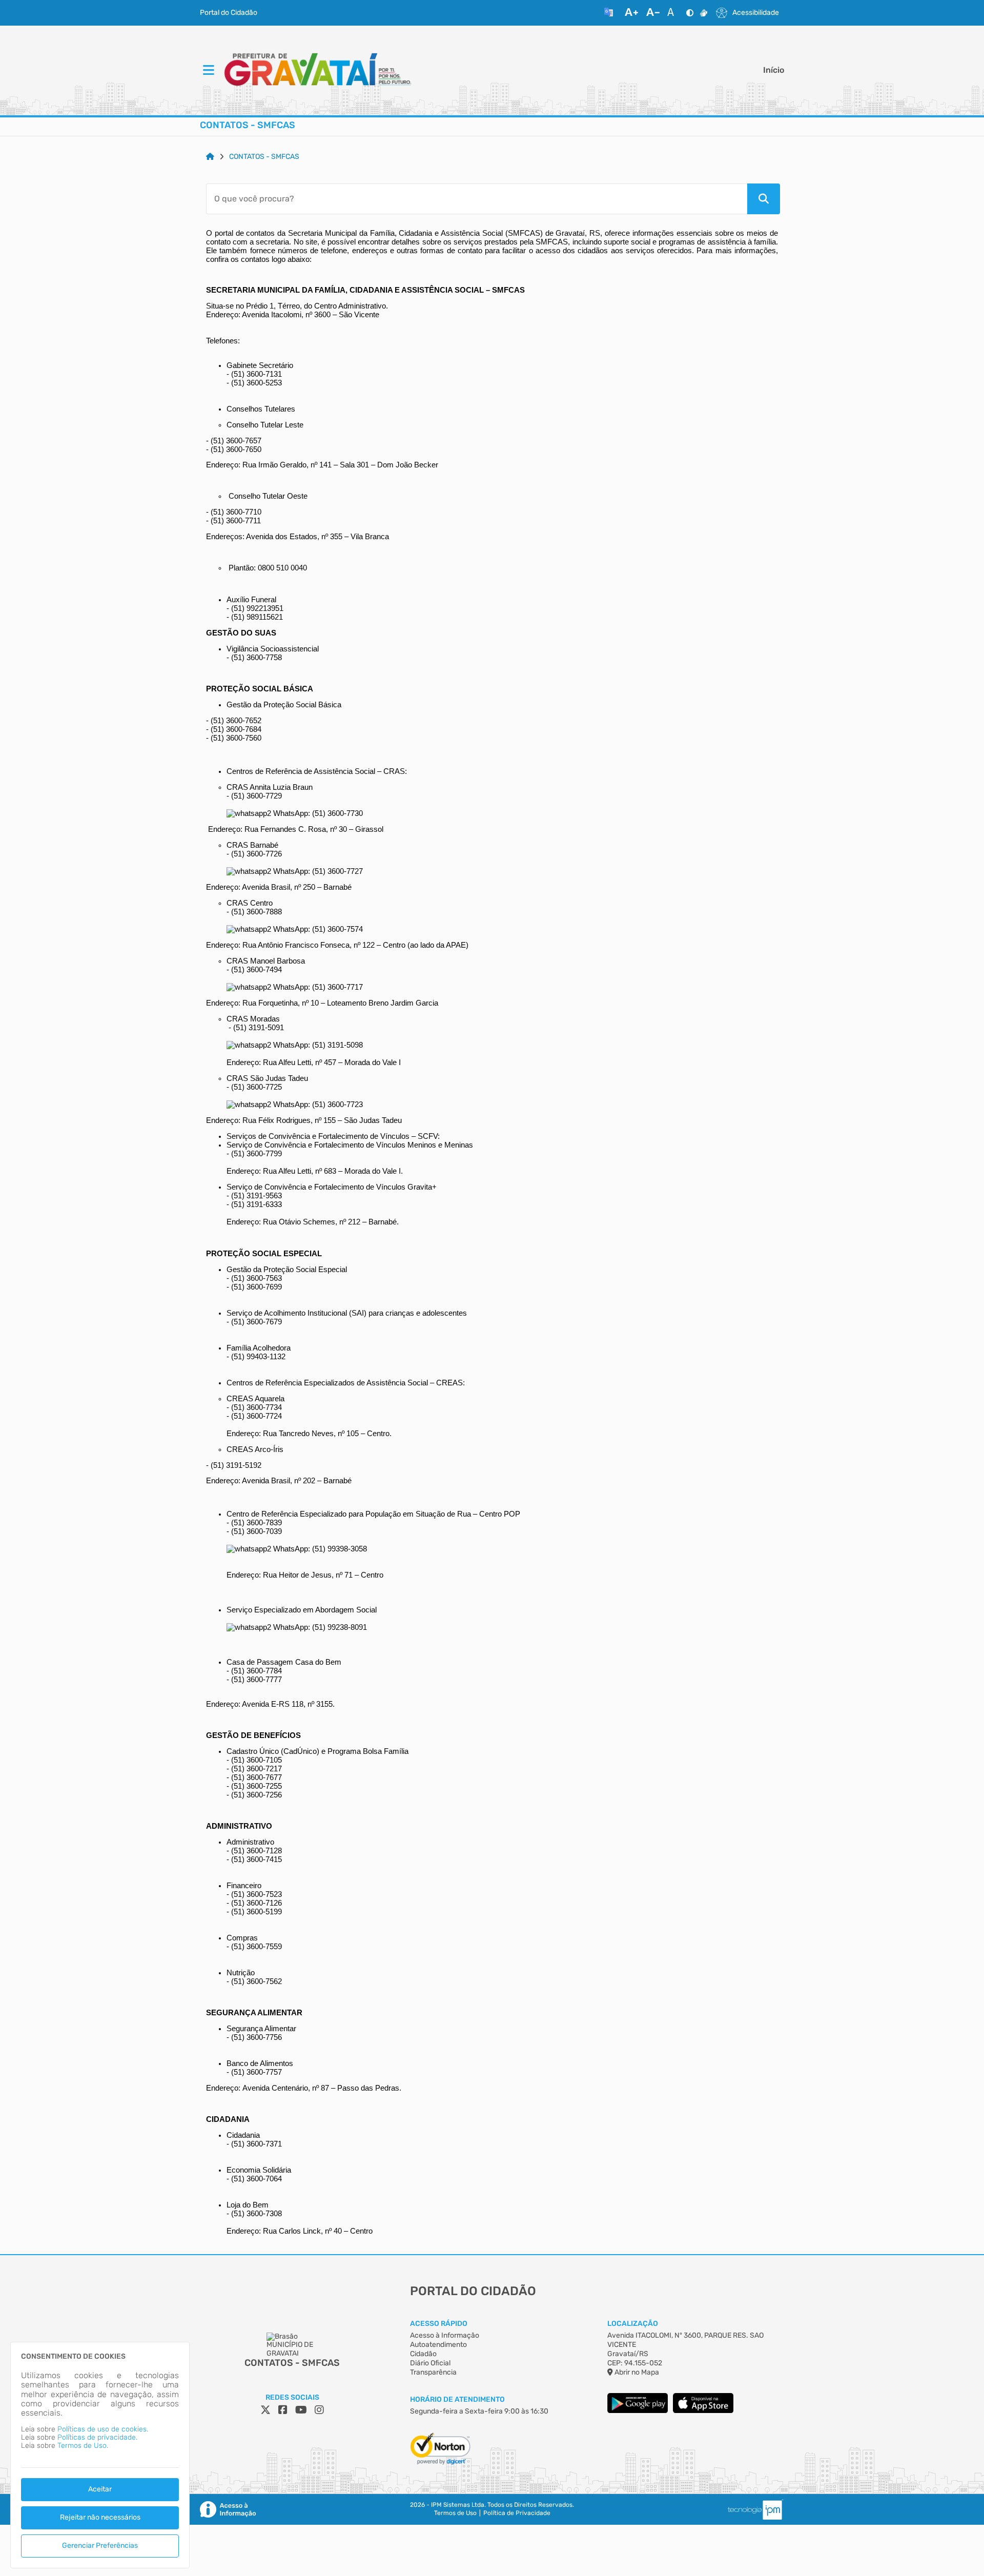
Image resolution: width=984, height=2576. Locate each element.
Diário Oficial (430, 2363)
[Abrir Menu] (208, 71)
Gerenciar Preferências (100, 2546)
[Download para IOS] (703, 2411)
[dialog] (100, 2455)
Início (774, 70)
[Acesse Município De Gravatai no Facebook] (283, 2410)
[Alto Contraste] (690, 13)
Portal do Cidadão (229, 13)
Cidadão (423, 2354)
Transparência (433, 2372)
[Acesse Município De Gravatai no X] (265, 2410)
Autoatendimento (438, 2345)
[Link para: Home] (210, 157)
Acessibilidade (756, 13)
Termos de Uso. (83, 2446)
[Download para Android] (638, 2411)
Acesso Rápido (439, 2324)
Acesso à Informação (445, 2335)
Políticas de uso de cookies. (103, 2429)
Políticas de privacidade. (97, 2437)
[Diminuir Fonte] (653, 13)
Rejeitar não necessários (100, 2517)
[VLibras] (704, 13)
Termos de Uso (455, 2513)
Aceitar (100, 2489)
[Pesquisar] (764, 199)
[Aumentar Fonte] (631, 13)
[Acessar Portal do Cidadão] (318, 71)
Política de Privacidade (517, 2513)
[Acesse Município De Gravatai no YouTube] (301, 2410)
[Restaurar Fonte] (673, 13)
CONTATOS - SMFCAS (264, 157)
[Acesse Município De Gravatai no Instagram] (319, 2410)
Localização (633, 2324)
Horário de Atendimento (457, 2399)
